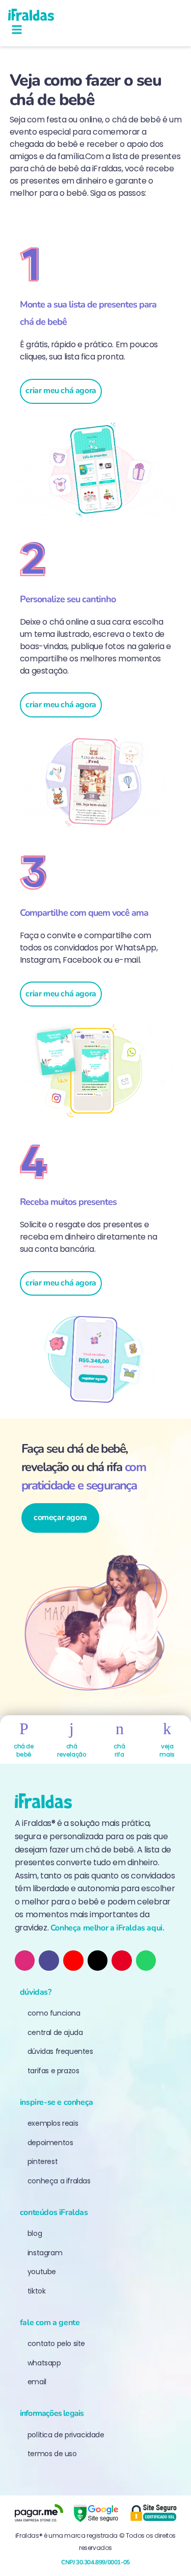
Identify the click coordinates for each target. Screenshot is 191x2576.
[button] (17, 30)
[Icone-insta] (25, 1961)
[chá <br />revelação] (72, 1729)
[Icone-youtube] (73, 1961)
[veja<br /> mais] (167, 1729)
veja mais (167, 1750)
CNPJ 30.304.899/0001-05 (95, 2562)
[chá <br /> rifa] (119, 1729)
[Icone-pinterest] (122, 1961)
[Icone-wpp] (146, 1961)
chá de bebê (24, 1750)
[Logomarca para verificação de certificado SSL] (153, 2513)
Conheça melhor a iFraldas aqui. (107, 1928)
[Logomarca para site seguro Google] (96, 2513)
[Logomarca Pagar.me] (39, 2513)
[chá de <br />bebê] (24, 1729)
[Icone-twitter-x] (98, 1961)
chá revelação (72, 1750)
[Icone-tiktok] (49, 1961)
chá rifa (119, 1750)
